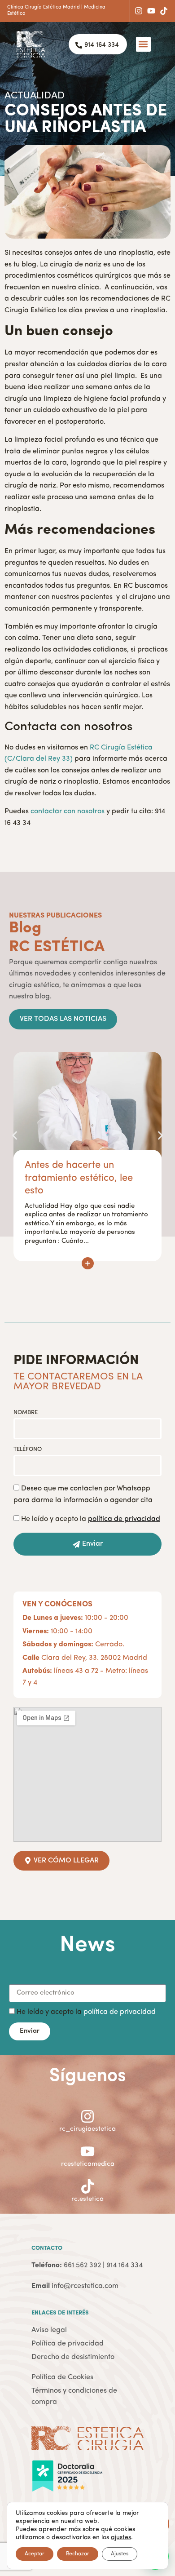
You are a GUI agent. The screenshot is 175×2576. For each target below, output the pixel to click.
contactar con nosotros (68, 811)
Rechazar (78, 2554)
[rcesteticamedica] (87, 2151)
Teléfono (28, 1449)
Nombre (26, 1412)
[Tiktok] (164, 11)
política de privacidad (120, 2012)
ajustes (121, 2537)
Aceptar (35, 2554)
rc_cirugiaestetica (87, 2129)
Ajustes (120, 2554)
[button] (143, 44)
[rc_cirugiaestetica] (87, 2116)
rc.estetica (87, 2199)
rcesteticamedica (88, 2164)
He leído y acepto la (91, 1519)
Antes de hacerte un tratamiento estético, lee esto (79, 1178)
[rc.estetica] (87, 2186)
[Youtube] (151, 11)
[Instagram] (139, 11)
